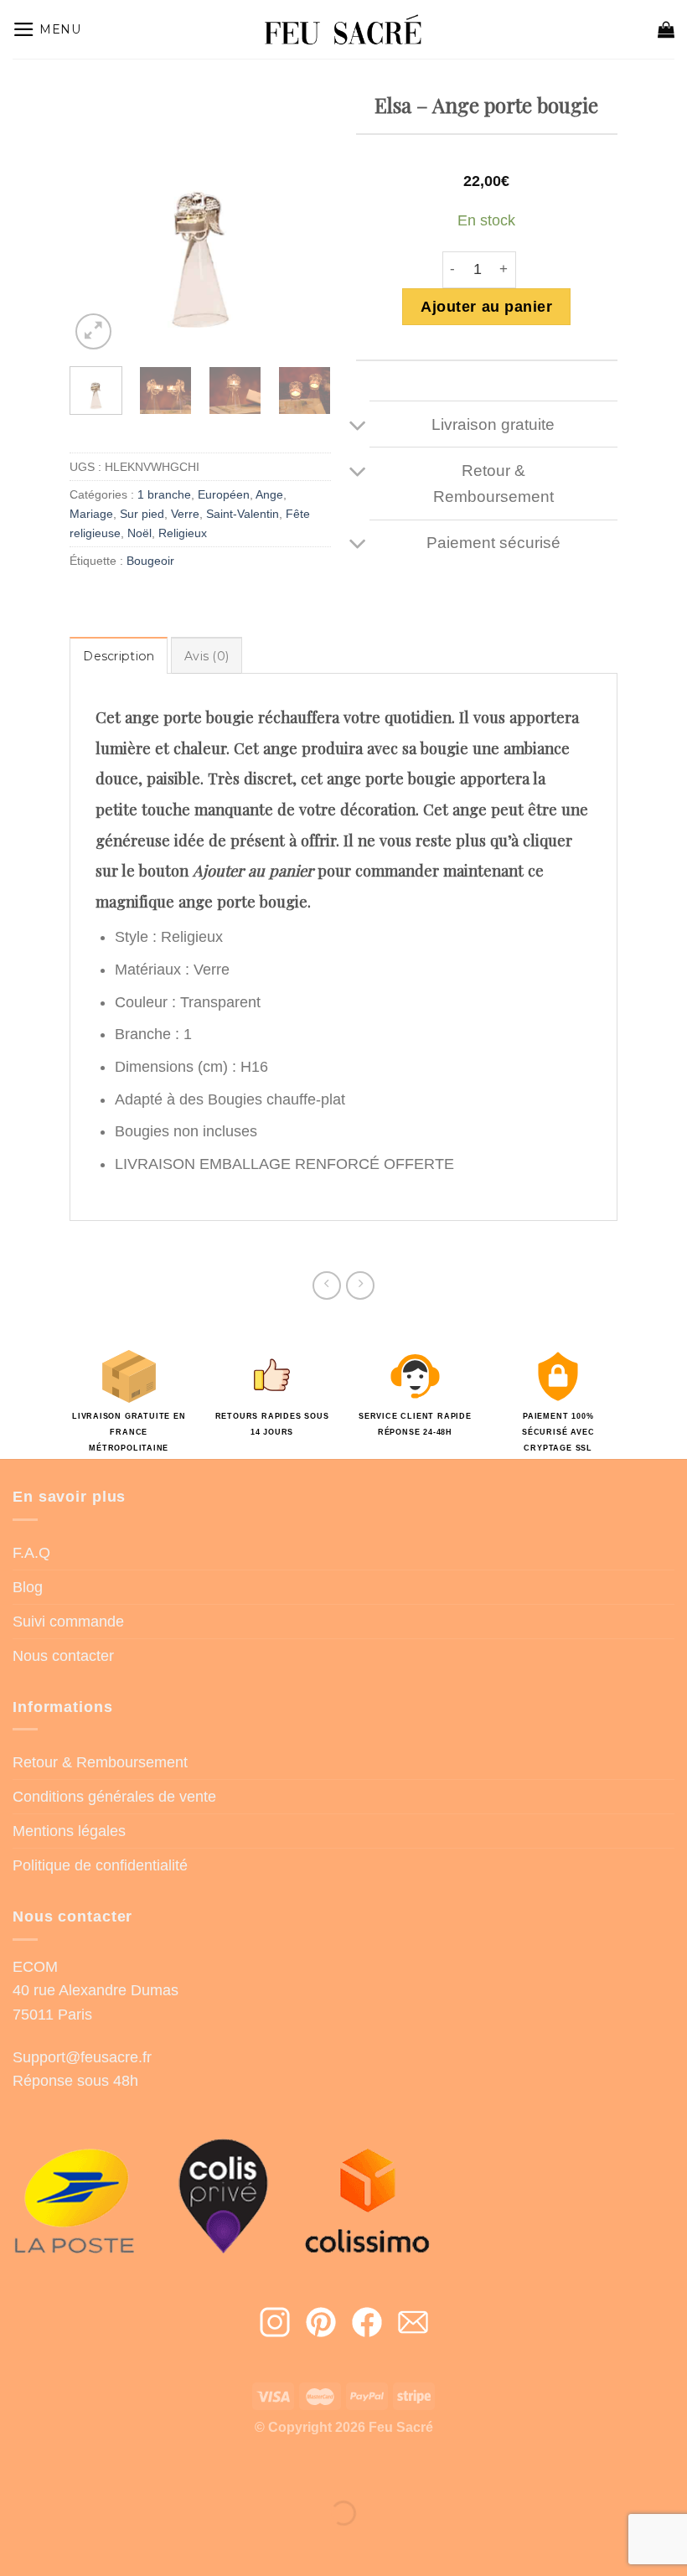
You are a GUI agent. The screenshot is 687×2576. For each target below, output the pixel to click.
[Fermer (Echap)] (18, 2468)
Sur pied (142, 514)
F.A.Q (31, 1553)
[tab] (119, 656)
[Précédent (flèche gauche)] (18, 2544)
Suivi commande (68, 1622)
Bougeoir (150, 561)
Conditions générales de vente (114, 1797)
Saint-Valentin (243, 514)
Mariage (91, 514)
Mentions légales (69, 1831)
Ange (269, 494)
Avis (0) (207, 656)
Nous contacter (63, 1656)
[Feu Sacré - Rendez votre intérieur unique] (344, 30)
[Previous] (96, 223)
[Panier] (666, 29)
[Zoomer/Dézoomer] (72, 2468)
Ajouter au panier (486, 307)
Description (119, 656)
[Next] (305, 223)
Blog (28, 1587)
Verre (185, 514)
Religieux (183, 533)
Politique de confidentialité (100, 1865)
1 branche (164, 494)
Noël (139, 533)
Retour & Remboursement (100, 1762)
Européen (224, 494)
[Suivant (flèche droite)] (72, 2544)
